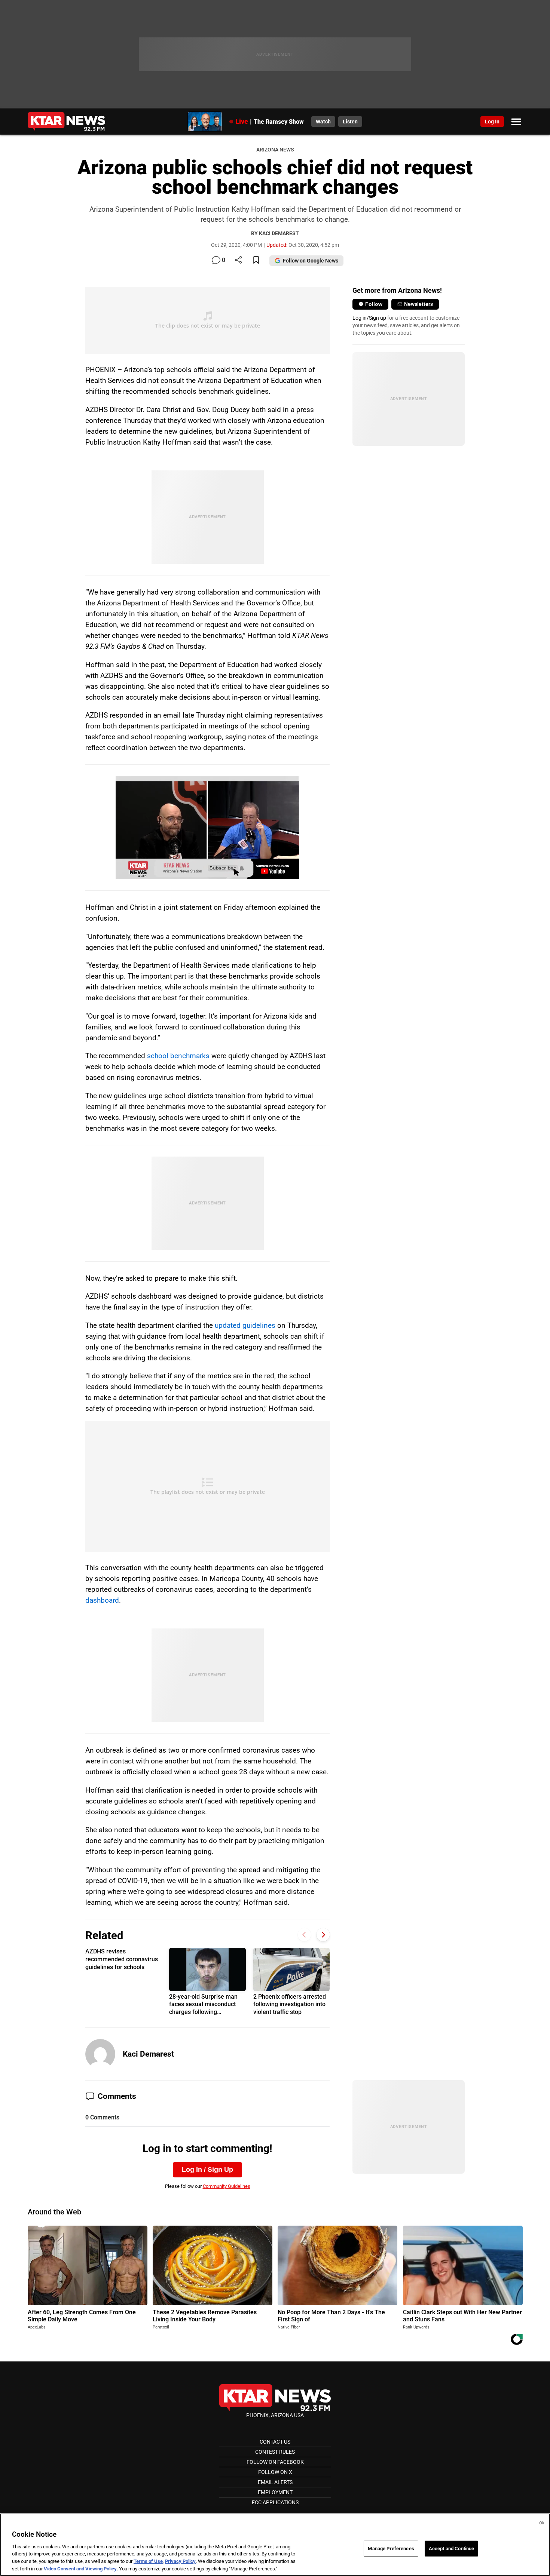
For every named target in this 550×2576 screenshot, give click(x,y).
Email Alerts (275, 2482)
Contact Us (275, 2442)
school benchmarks (178, 1056)
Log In (492, 122)
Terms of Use (148, 2561)
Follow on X (275, 2472)
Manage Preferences (391, 2549)
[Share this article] (238, 260)
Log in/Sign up (369, 318)
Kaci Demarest (148, 2054)
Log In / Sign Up (207, 2170)
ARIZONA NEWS (275, 150)
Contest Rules (275, 2452)
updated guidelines (245, 1325)
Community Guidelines (227, 2186)
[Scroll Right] (323, 1935)
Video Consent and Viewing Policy (80, 2568)
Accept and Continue (451, 2549)
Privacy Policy (180, 2561)
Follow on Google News (311, 261)
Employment (275, 2492)
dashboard (102, 1600)
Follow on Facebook (275, 2462)
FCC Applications (275, 2502)
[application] (207, 828)
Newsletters (418, 304)
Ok (542, 2523)
